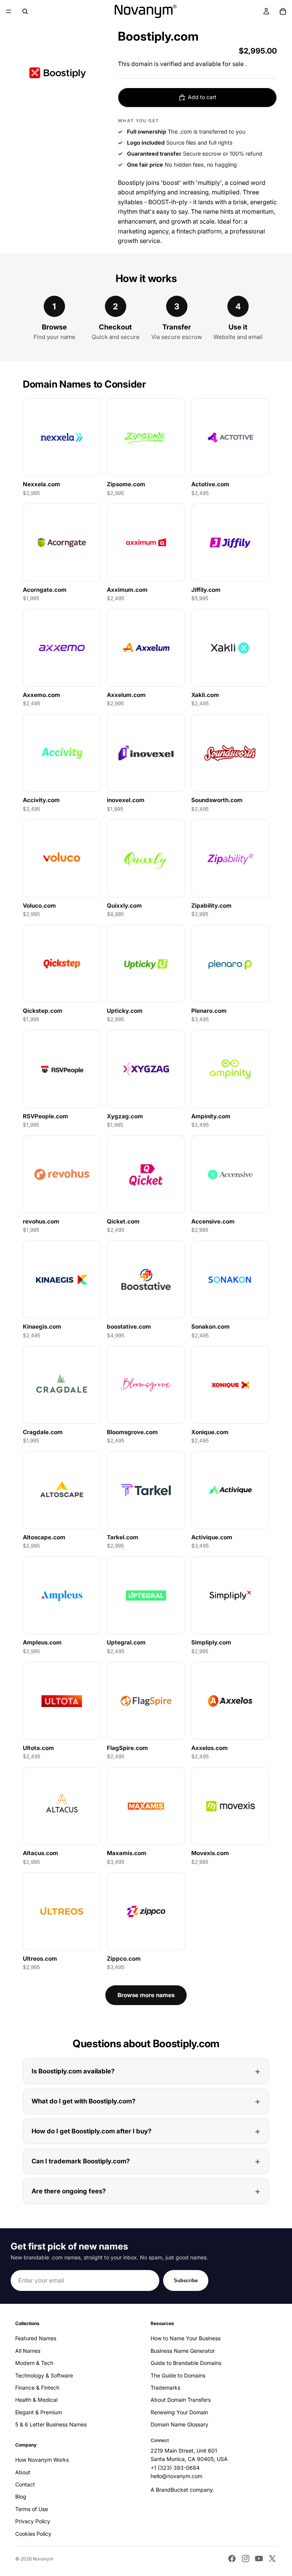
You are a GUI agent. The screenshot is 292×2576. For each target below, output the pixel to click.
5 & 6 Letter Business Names (51, 2425)
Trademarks (165, 2388)
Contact (25, 2484)
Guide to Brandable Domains (186, 2363)
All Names (28, 2351)
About (23, 2472)
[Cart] (283, 11)
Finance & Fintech (37, 2388)
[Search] (25, 11)
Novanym (43, 2559)
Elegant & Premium (39, 2412)
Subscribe (186, 2280)
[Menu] (9, 11)
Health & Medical (36, 2400)
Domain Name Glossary (179, 2425)
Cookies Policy (33, 2534)
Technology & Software (44, 2375)
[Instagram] (246, 2559)
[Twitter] (272, 2559)
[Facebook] (232, 2559)
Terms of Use (32, 2509)
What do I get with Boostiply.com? (83, 2101)
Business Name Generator (183, 2351)
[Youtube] (259, 2559)
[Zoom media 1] (57, 73)
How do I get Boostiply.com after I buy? (91, 2131)
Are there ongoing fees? (69, 2191)
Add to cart (202, 97)
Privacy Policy (33, 2522)
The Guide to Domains (178, 2375)
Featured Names (36, 2339)
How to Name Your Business (186, 2339)
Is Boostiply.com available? (73, 2071)
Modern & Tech (34, 2363)
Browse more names (146, 1995)
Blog (21, 2497)
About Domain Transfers (181, 2400)
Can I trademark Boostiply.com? (81, 2161)
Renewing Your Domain (179, 2412)
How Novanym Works (42, 2460)
